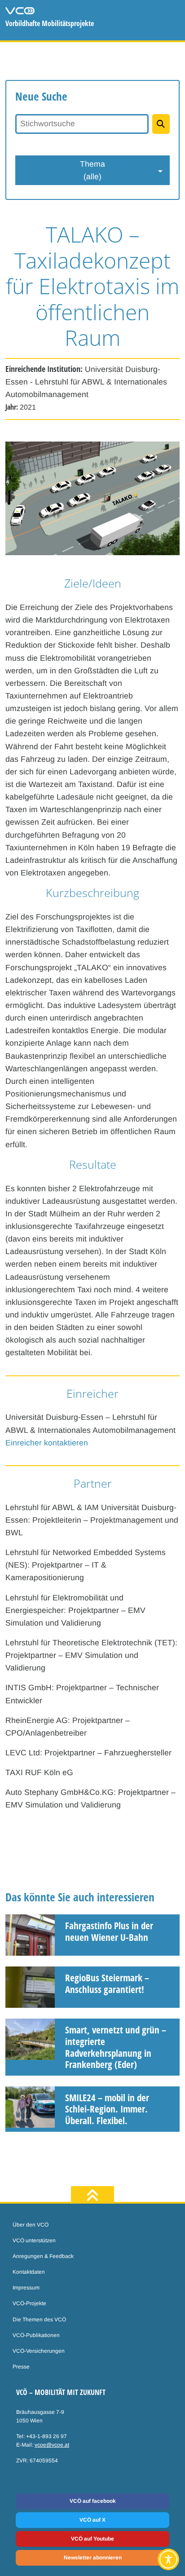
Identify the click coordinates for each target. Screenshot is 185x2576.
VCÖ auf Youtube (92, 2539)
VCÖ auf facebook (93, 2501)
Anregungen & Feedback (43, 2256)
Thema (92, 170)
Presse (21, 2367)
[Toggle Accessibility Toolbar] (168, 2559)
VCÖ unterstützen (34, 2240)
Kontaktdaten (29, 2272)
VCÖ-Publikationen (36, 2335)
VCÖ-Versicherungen (39, 2351)
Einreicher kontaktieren (47, 1443)
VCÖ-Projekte (29, 2303)
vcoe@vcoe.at (52, 2445)
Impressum (26, 2288)
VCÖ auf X (92, 2520)
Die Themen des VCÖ (39, 2320)
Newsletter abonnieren (93, 2558)
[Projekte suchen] (161, 124)
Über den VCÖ (31, 2225)
